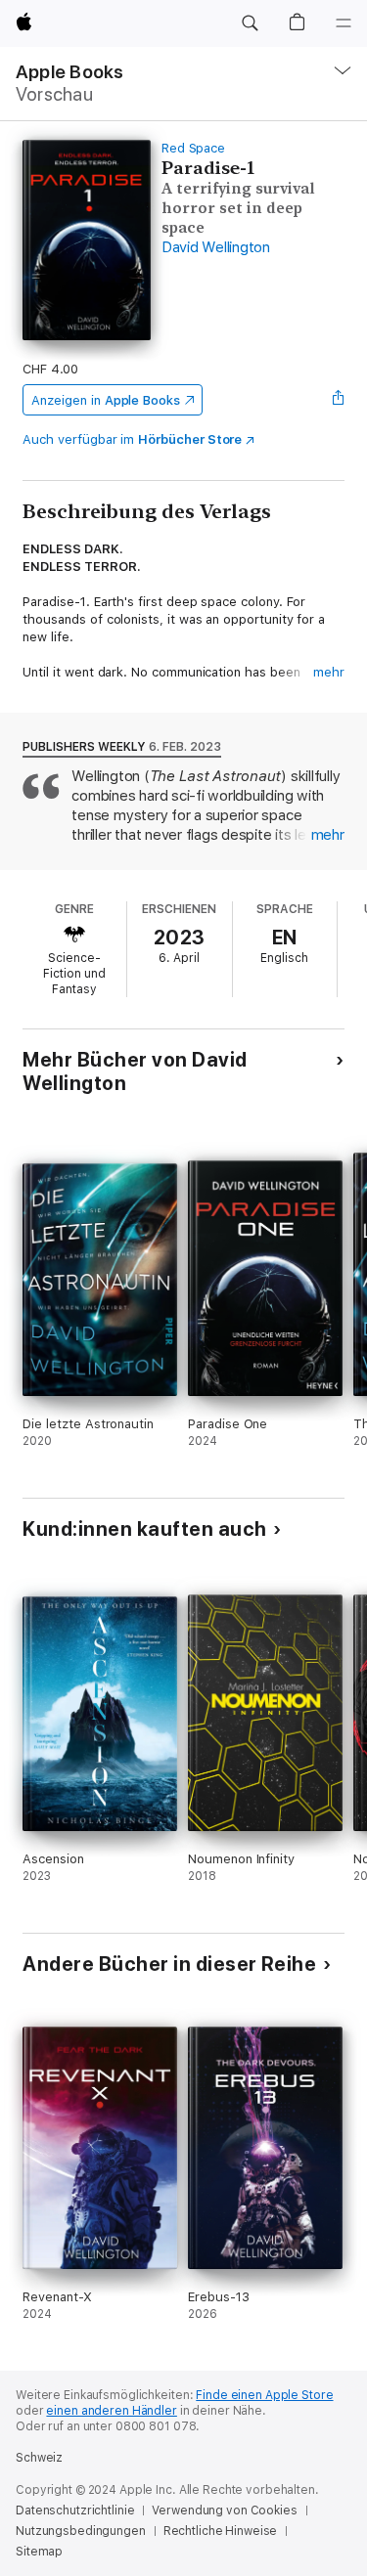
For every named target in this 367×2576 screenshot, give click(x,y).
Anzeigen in (106, 400)
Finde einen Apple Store (264, 2395)
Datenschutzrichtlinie (75, 2511)
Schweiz (39, 2458)
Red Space (193, 148)
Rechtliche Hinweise (221, 2531)
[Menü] (344, 23)
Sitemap (39, 2552)
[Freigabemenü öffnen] (339, 400)
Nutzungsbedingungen (81, 2531)
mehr (329, 672)
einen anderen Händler (111, 2411)
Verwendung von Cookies (224, 2511)
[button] (250, 23)
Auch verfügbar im (132, 439)
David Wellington (216, 247)
